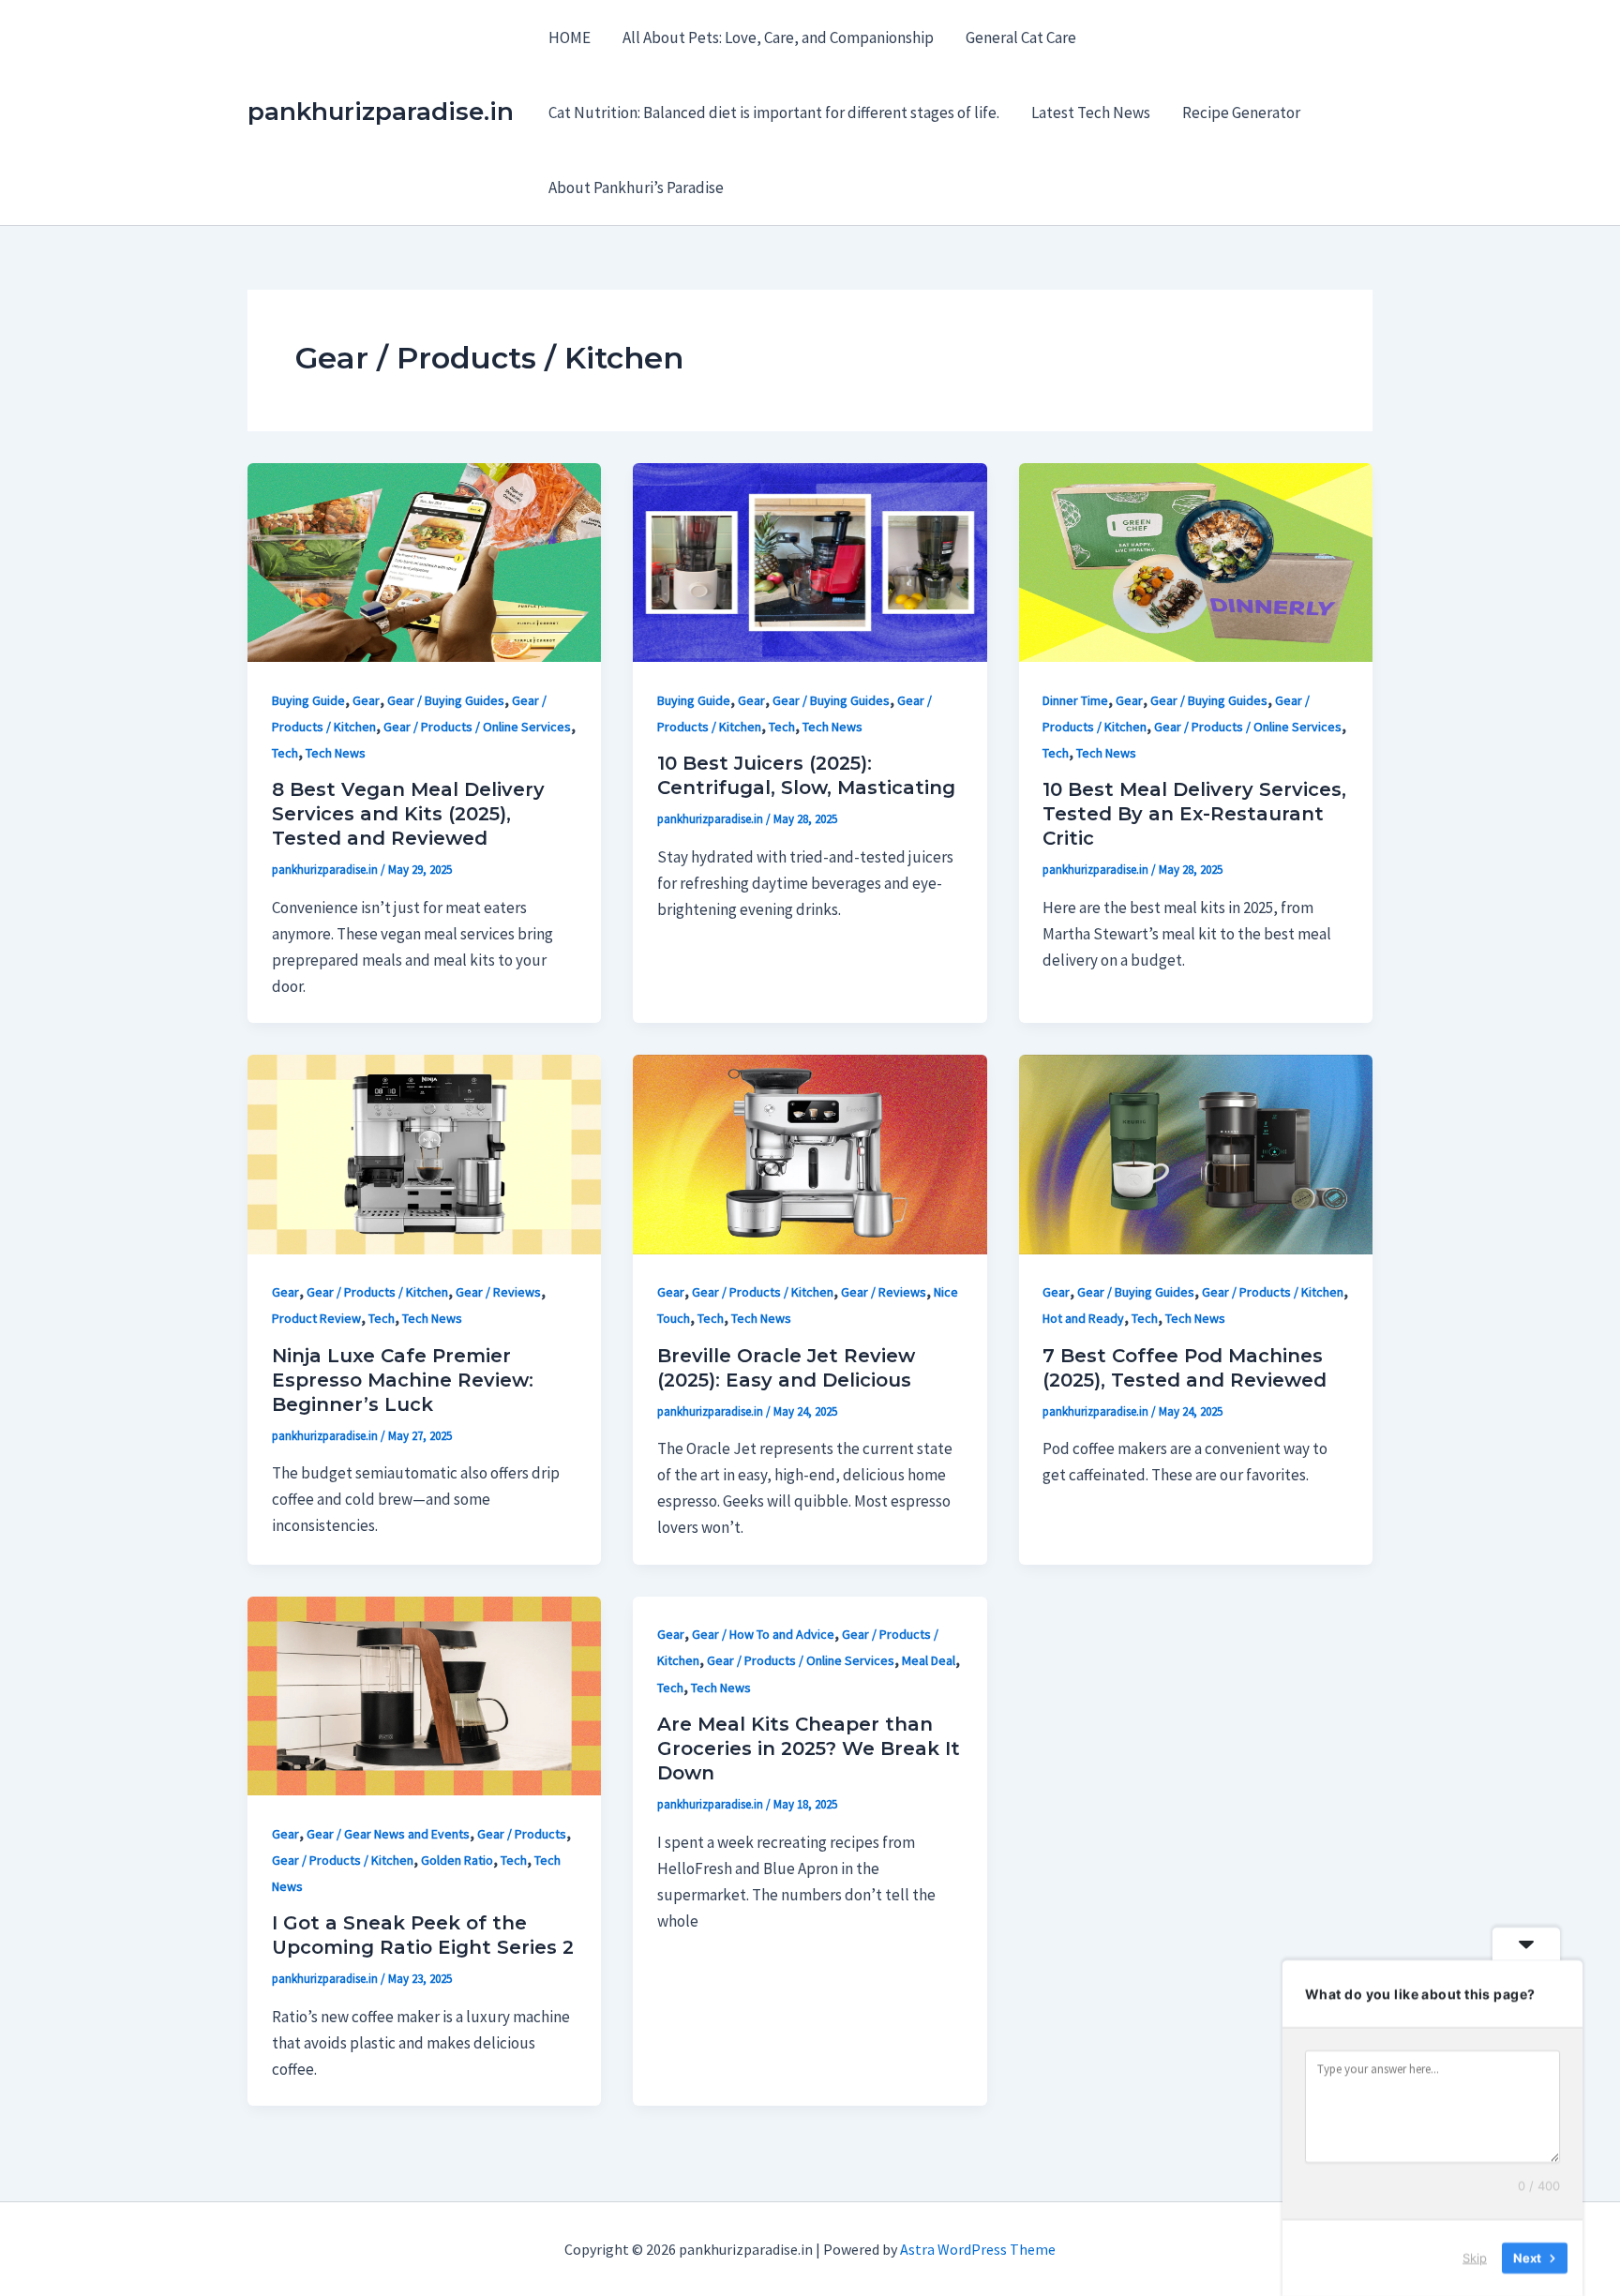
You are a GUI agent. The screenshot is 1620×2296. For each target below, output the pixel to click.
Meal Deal (929, 1660)
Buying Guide (308, 700)
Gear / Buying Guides (446, 700)
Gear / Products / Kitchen (377, 1292)
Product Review (316, 1318)
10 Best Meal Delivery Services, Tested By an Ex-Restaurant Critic (1194, 814)
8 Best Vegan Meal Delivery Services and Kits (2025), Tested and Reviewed (408, 814)
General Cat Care (1021, 38)
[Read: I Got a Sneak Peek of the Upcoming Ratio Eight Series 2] (424, 1694)
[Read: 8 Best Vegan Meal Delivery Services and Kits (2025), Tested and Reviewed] (424, 561)
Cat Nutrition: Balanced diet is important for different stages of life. (774, 113)
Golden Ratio (457, 1860)
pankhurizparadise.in (381, 112)
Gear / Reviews (498, 1292)
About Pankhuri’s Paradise (636, 188)
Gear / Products (522, 1834)
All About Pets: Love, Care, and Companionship (778, 38)
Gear (366, 700)
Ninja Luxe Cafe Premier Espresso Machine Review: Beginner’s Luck (403, 1380)
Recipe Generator (1241, 113)
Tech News (336, 753)
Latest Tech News (1091, 113)
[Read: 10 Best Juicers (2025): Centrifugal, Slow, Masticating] (810, 561)
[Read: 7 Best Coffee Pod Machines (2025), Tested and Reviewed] (1196, 1153)
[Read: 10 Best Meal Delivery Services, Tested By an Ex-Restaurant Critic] (1196, 561)
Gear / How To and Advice (763, 1634)
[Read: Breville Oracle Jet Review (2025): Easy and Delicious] (810, 1153)
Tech (285, 753)
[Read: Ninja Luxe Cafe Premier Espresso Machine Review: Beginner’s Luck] (424, 1153)
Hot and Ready (1083, 1318)
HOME (570, 38)
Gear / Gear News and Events (388, 1834)
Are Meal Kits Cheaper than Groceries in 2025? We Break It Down (809, 1748)
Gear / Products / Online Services (477, 727)
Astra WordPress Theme (978, 2249)
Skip (1475, 2258)
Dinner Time (1075, 700)
